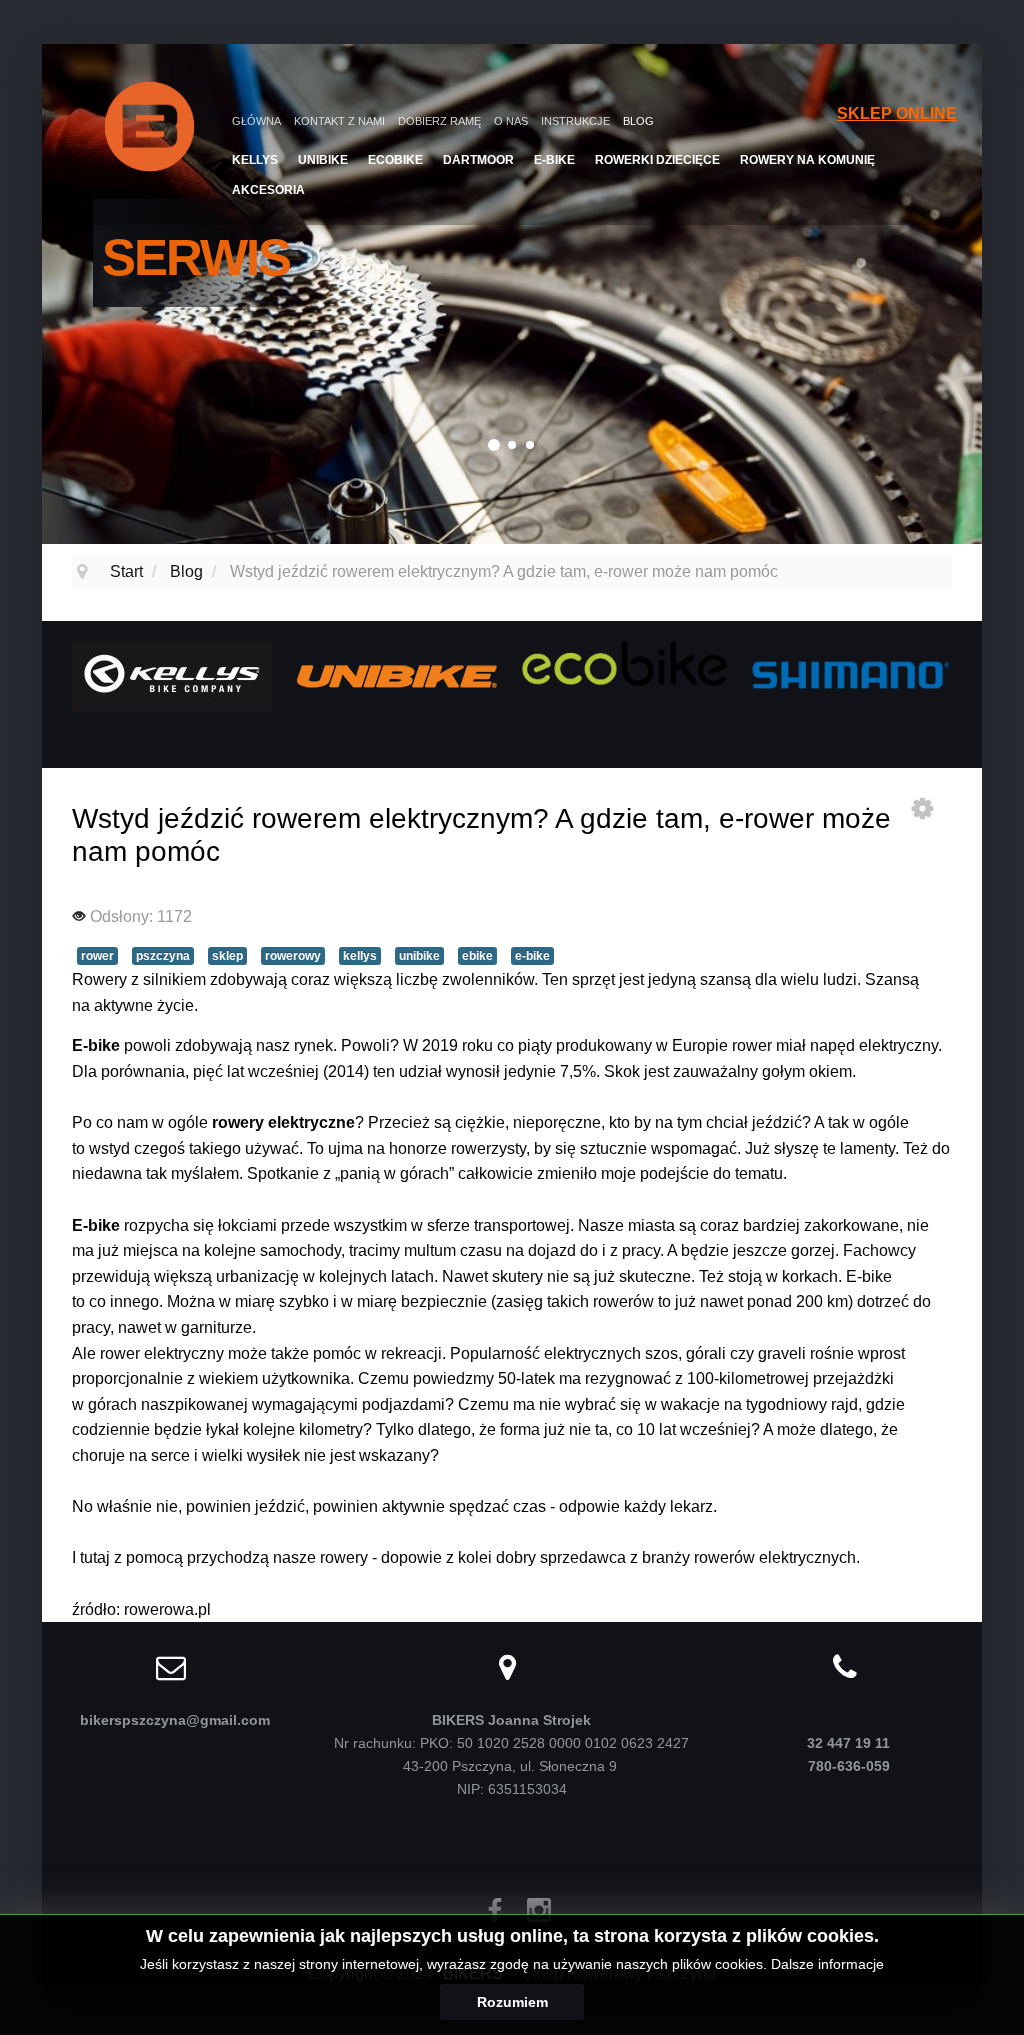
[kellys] (172, 674)
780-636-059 (849, 1766)
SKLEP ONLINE (897, 113)
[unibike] (397, 674)
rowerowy (293, 956)
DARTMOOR (478, 160)
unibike (419, 956)
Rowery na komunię (807, 160)
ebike (477, 956)
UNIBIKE (323, 160)
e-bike (532, 956)
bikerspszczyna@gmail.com (175, 1720)
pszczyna (163, 956)
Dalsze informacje (827, 1964)
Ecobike (395, 160)
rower (97, 956)
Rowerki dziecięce (657, 160)
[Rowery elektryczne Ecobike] (624, 662)
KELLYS (255, 160)
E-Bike (554, 160)
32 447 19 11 (848, 1743)
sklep (227, 956)
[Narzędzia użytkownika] (922, 808)
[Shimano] (849, 672)
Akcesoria (268, 190)
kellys (360, 956)
